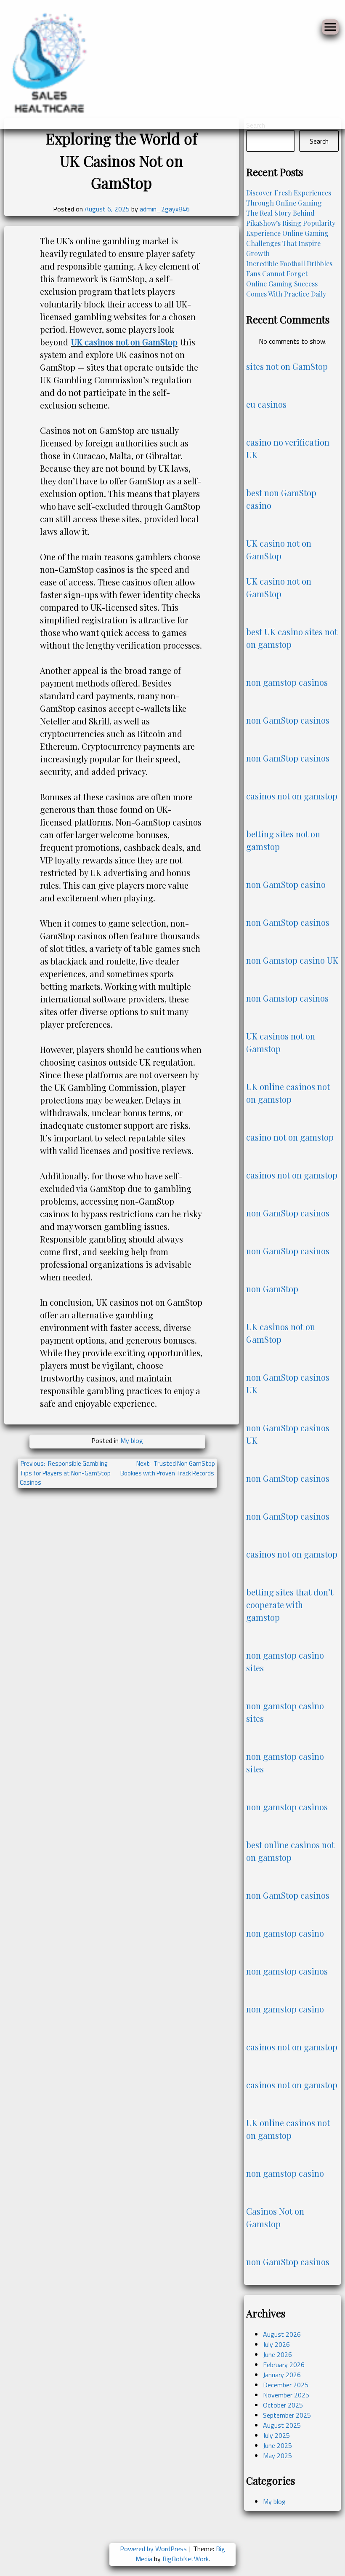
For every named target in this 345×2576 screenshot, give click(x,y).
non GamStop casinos (288, 720)
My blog (132, 1440)
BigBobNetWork (186, 2559)
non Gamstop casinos (287, 998)
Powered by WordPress (154, 2549)
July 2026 (276, 2344)
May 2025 (277, 2456)
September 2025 (287, 2415)
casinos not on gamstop (292, 796)
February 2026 (284, 2365)
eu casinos (266, 404)
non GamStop (272, 1289)
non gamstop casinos (287, 682)
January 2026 (282, 2375)
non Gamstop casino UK (292, 960)
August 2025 (282, 2425)
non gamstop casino (285, 1933)
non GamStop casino (286, 884)
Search (319, 141)
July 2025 (276, 2435)
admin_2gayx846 (165, 209)
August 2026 (282, 2334)
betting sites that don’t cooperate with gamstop (290, 1605)
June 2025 (277, 2445)
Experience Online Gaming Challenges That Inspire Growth (287, 243)
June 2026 (277, 2354)
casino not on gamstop (290, 1137)
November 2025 (286, 2395)
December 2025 (286, 2385)
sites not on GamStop (287, 366)
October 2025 (283, 2405)
